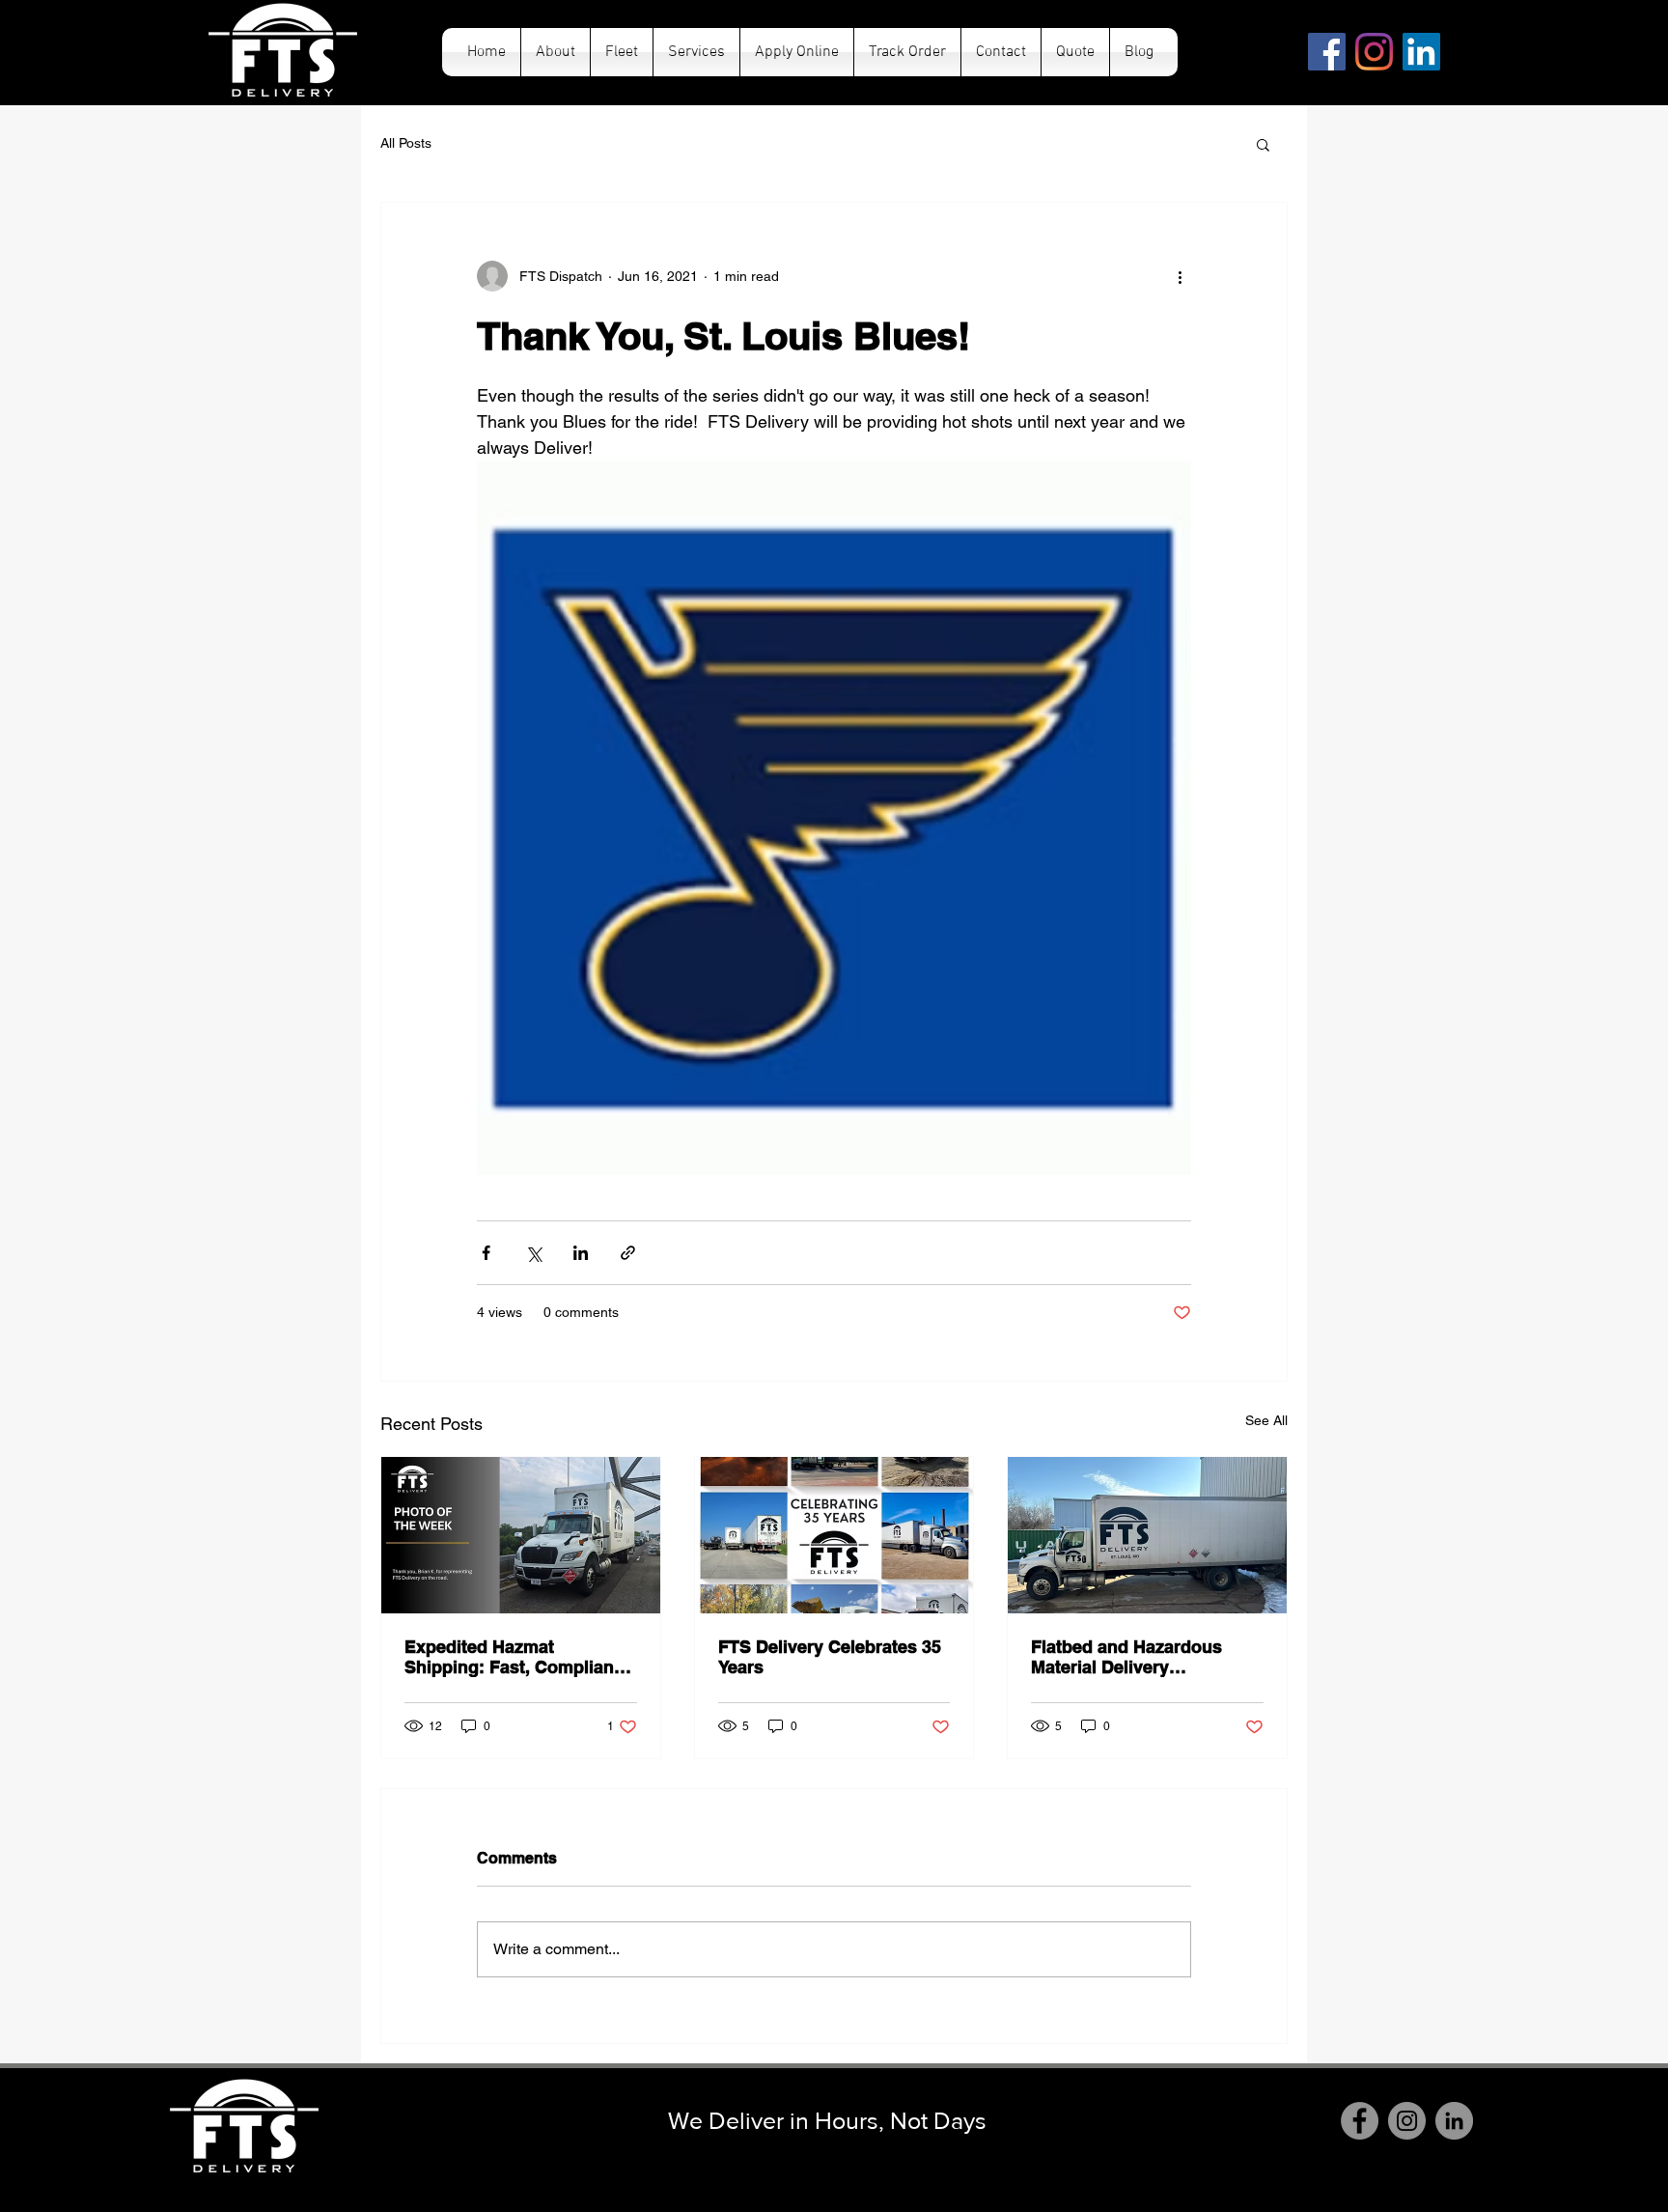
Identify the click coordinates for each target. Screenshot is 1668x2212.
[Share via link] (628, 1253)
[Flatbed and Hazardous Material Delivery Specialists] (1147, 1535)
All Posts (406, 143)
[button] (1263, 144)
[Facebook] (1327, 52)
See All (1266, 1420)
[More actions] (1180, 276)
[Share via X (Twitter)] (533, 1253)
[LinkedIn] (1421, 52)
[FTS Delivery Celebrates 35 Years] (834, 1535)
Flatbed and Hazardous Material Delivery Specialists (1126, 1657)
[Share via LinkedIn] (581, 1253)
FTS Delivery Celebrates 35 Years (830, 1657)
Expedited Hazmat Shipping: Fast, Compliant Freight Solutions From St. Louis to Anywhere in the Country (514, 1657)
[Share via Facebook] (486, 1253)
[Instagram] (1374, 52)
